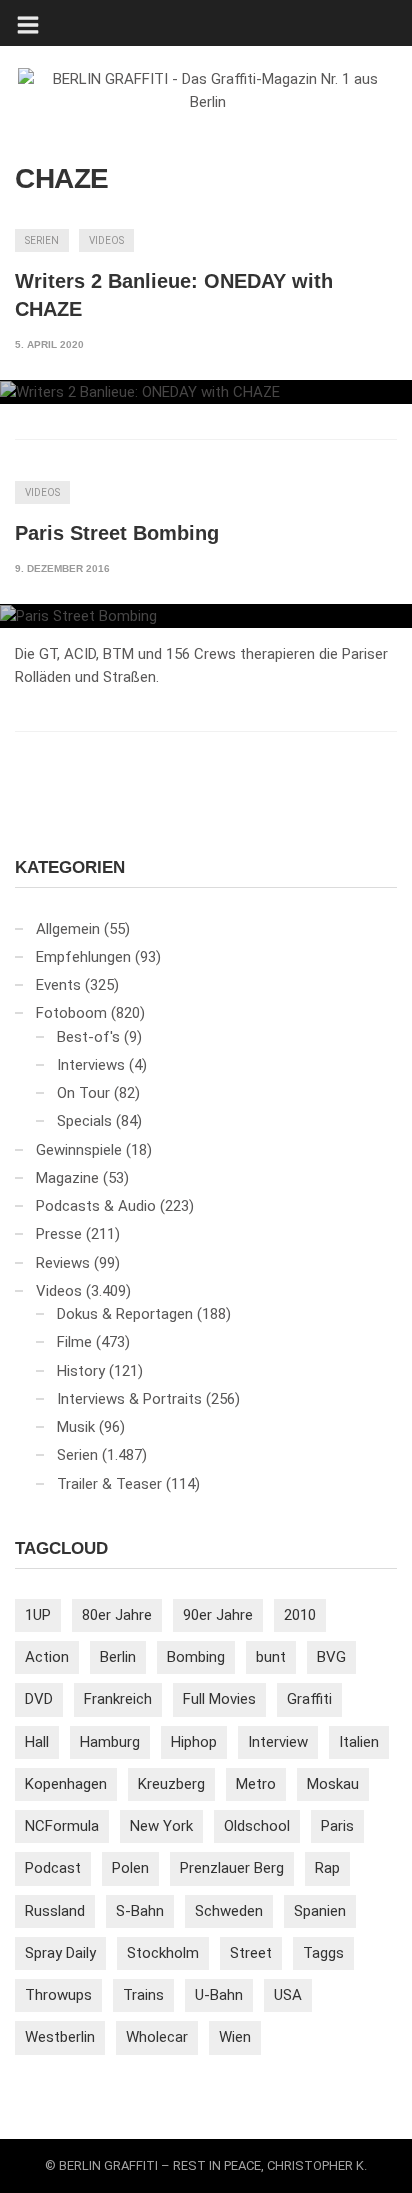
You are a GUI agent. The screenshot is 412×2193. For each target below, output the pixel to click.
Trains (143, 1995)
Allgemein (68, 929)
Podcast (53, 1868)
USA (288, 1995)
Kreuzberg (171, 1784)
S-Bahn (140, 1911)
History (81, 1371)
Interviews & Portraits (129, 1399)
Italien (359, 1742)
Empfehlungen (83, 957)
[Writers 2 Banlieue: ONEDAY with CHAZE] (206, 392)
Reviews (63, 1263)
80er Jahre (117, 1615)
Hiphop (194, 1742)
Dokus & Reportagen (125, 1314)
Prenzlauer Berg (232, 1868)
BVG (331, 1657)
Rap (327, 1868)
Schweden (229, 1911)
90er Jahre (218, 1615)
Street (251, 1953)
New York (161, 1826)
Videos (106, 240)
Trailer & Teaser (109, 1484)
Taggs (323, 1953)
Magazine (67, 1178)
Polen (130, 1868)
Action (47, 1657)
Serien (42, 240)
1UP (38, 1615)
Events (58, 985)
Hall (37, 1742)
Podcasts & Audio (96, 1206)
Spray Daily (60, 1953)
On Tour (83, 1093)
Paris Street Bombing (117, 533)
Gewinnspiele (79, 1150)
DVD (39, 1699)
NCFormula (62, 1826)
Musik (76, 1427)
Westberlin (60, 2037)
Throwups (58, 1995)
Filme (74, 1342)
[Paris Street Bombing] (206, 616)
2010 (300, 1615)
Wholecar (157, 2037)
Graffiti (309, 1699)
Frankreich (118, 1699)
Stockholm (163, 1953)
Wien (235, 2037)
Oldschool (257, 1826)
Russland (55, 1911)
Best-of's (88, 1037)
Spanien (320, 1911)
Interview (278, 1742)
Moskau (333, 1784)
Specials (84, 1121)
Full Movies (219, 1699)
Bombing (196, 1657)
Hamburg (110, 1742)
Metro (256, 1784)
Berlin (118, 1657)
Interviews (91, 1065)
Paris (337, 1826)
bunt (271, 1657)
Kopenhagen (66, 1784)
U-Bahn (219, 1995)
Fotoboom (71, 1013)
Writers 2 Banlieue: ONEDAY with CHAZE (174, 295)
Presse (59, 1234)
